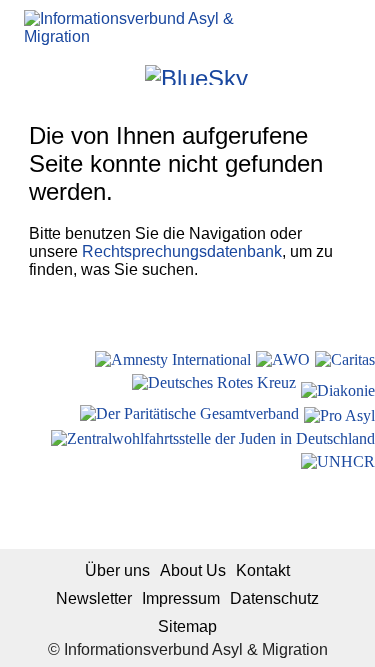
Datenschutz (274, 598)
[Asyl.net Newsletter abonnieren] (292, 74)
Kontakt (263, 570)
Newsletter (94, 598)
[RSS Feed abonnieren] (319, 74)
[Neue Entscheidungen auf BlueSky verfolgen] (196, 75)
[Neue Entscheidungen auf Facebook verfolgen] (100, 74)
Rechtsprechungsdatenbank (182, 251)
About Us (193, 570)
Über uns (117, 570)
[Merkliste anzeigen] (73, 74)
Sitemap (187, 626)
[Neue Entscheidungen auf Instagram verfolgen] (127, 74)
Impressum (181, 598)
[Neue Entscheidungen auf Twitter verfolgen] (265, 74)
